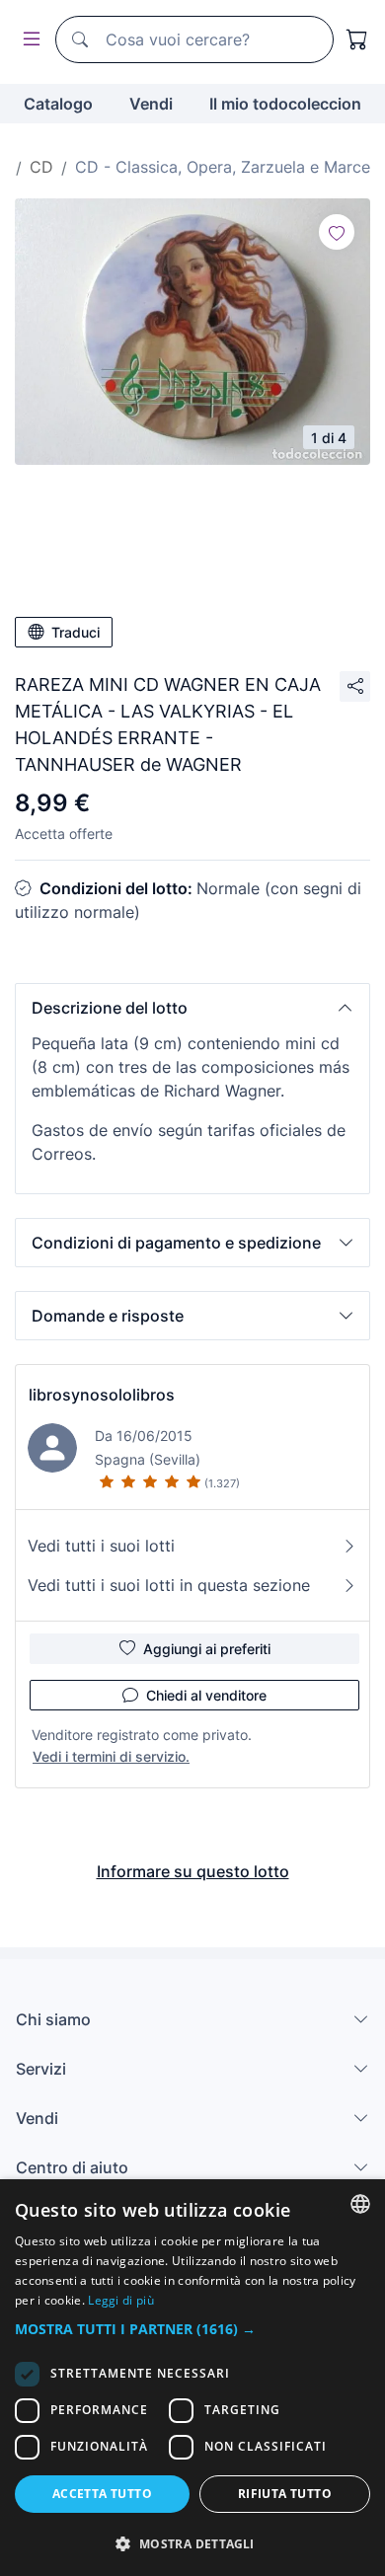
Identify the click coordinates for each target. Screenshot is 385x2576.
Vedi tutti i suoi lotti (101, 1546)
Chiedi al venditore (206, 1695)
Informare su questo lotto (193, 1871)
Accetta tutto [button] (102, 2494)
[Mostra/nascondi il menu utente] (28, 40)
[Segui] (337, 232)
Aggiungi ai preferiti (207, 1649)
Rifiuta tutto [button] (285, 2494)
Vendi (151, 104)
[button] (192, 1008)
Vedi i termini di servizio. (111, 1756)
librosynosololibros (102, 1395)
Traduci (76, 632)
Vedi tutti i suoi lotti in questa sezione (169, 1585)
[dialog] (192, 2378)
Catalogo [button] (58, 104)
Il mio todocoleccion (285, 104)
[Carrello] (357, 39)
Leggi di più (121, 2300)
